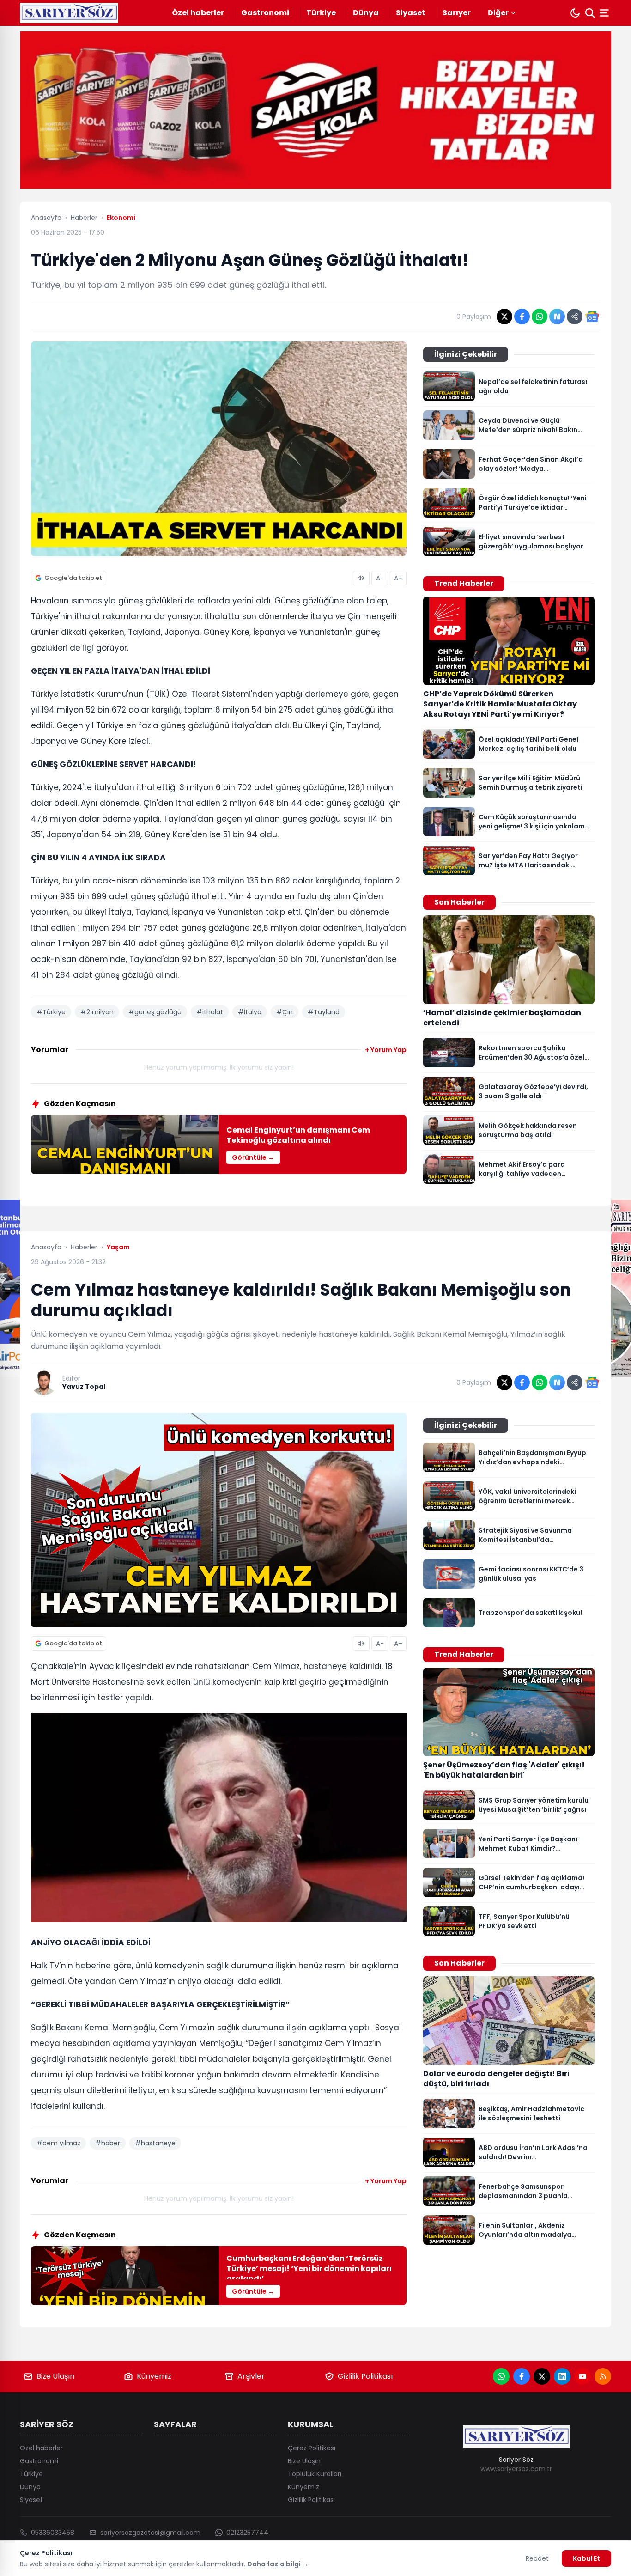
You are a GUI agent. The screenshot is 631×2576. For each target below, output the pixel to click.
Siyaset (411, 13)
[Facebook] (522, 2376)
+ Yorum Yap (386, 1050)
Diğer (498, 13)
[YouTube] (582, 2376)
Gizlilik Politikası (365, 2376)
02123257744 (247, 2533)
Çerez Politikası (312, 2448)
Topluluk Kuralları (315, 2474)
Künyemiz (154, 2376)
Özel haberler (198, 13)
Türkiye (321, 13)
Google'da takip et (73, 578)
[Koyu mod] (575, 13)
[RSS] (603, 2376)
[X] (542, 2376)
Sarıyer (457, 13)
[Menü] (605, 13)
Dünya (366, 13)
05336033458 (53, 2533)
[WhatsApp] (501, 2376)
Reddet (537, 2558)
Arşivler (251, 2376)
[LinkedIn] (562, 2376)
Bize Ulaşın (55, 2376)
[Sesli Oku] (361, 578)
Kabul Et (586, 2558)
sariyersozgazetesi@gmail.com (150, 2533)
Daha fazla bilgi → (278, 2564)
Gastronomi (265, 13)
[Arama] (590, 13)
